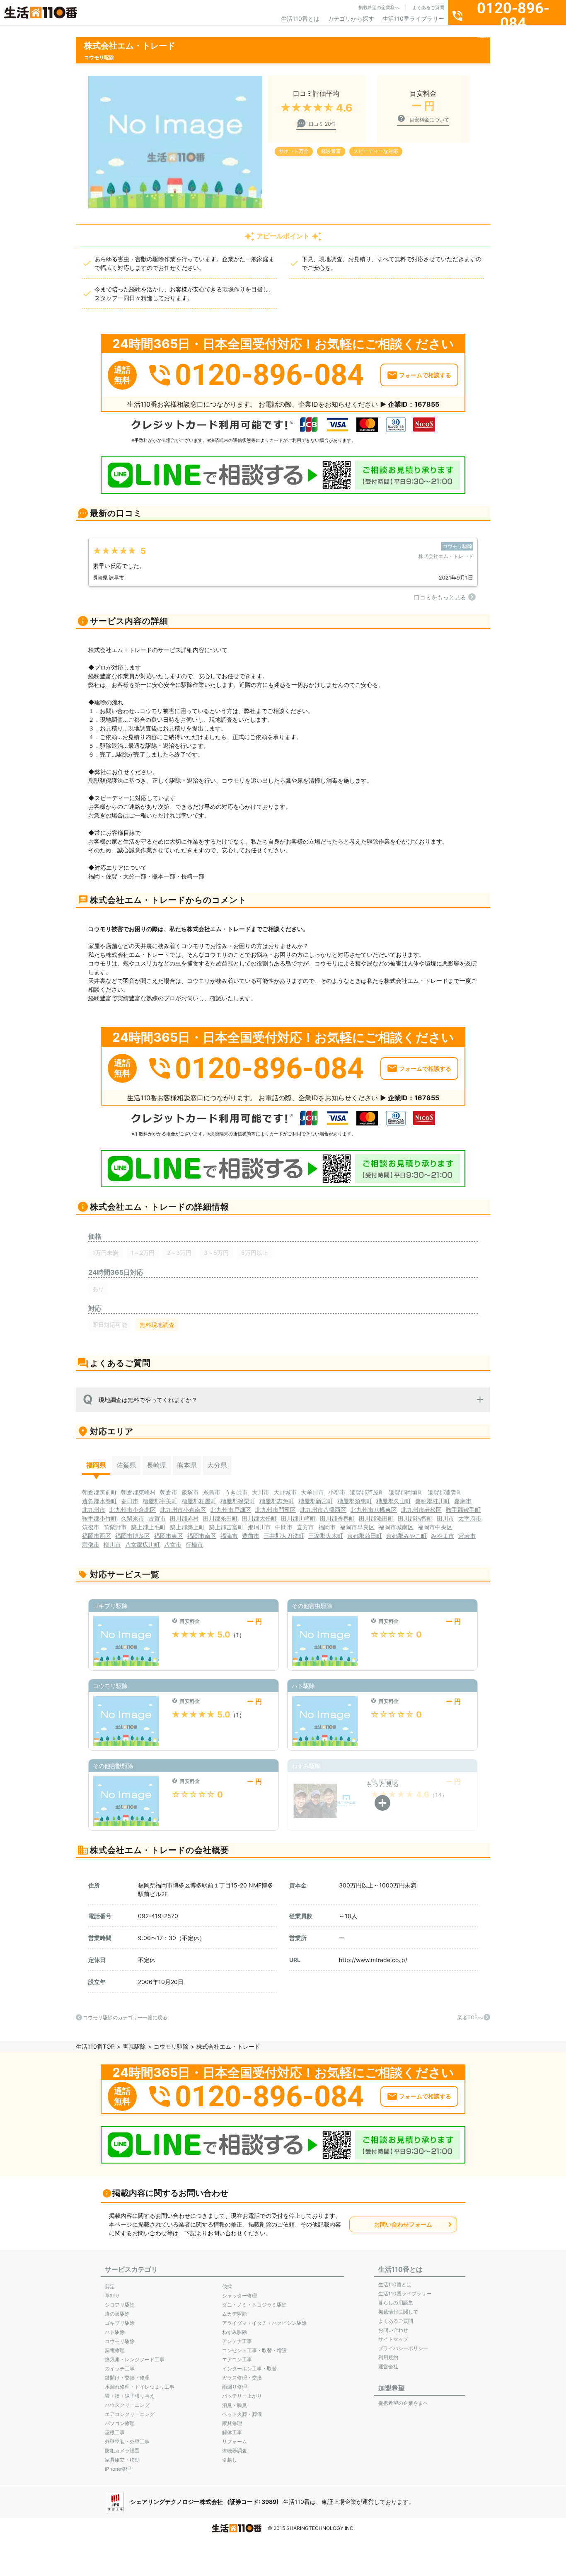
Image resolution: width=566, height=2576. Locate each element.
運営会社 (388, 2366)
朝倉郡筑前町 (99, 1492)
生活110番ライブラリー (413, 18)
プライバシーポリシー (403, 2348)
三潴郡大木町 (326, 1536)
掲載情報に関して (398, 2312)
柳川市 (112, 1544)
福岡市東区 (169, 1536)
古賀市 (157, 1518)
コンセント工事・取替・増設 (254, 2350)
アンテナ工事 (237, 2341)
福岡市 (327, 1527)
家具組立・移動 (122, 2460)
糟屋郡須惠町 (355, 1501)
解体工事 (232, 2432)
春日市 (130, 1501)
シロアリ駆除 (120, 2305)
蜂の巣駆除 (117, 2314)
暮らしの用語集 (396, 2303)
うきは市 (236, 1492)
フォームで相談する (425, 375)
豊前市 (251, 1536)
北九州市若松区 (421, 1510)
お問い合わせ (393, 2330)
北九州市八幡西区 (323, 1510)
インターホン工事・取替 (249, 2369)
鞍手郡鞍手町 (463, 1510)
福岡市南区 (202, 1536)
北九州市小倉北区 (133, 1510)
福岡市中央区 (435, 1527)
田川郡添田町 (376, 1518)
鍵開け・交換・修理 (127, 2378)
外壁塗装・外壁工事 (127, 2441)
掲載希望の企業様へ (379, 7)
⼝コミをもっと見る (440, 597)
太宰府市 (470, 1518)
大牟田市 (312, 1492)
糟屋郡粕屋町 (199, 1501)
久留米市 (133, 1518)
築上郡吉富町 (226, 1527)
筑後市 (91, 1527)
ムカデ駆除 (235, 2314)
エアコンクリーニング (130, 2414)
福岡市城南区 (396, 1527)
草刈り (112, 2296)
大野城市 (285, 1492)
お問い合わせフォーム (403, 2224)
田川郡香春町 (337, 1518)
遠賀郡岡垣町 (406, 1492)
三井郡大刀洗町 (284, 1536)
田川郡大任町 (259, 1518)
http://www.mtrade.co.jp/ (373, 1960)
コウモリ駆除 (171, 2046)
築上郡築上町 (187, 1527)
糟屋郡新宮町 (316, 1501)
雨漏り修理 (235, 2387)
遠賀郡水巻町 (99, 1501)
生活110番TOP (95, 2046)
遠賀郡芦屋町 (367, 1492)
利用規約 (388, 2357)
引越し (230, 2460)
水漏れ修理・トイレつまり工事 (140, 2387)
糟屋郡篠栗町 (238, 1501)
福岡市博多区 (133, 1536)
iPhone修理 (118, 2469)
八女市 (173, 1544)
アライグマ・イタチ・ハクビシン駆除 (264, 2323)
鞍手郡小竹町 (99, 1518)
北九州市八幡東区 (374, 1510)
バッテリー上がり (242, 2396)
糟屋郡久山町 (394, 1501)
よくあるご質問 (428, 7)
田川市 (445, 1518)
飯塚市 (190, 1492)
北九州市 (94, 1510)
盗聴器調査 (235, 2451)
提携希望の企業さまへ (403, 2403)
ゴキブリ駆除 (120, 2323)
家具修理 (232, 2423)
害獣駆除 (134, 2046)
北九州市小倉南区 (183, 1510)
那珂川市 (259, 1527)
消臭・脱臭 (235, 2405)
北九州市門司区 (276, 1510)
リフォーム (235, 2441)
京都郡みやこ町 (406, 1536)
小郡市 (337, 1492)
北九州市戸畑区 (231, 1510)
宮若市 (467, 1536)
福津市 (229, 1536)
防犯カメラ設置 (122, 2451)
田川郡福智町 (415, 1518)
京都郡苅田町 (365, 1536)
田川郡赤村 (184, 1518)
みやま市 (443, 1536)
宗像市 (91, 1544)
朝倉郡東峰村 (138, 1492)
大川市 (261, 1492)
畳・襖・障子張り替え (130, 2396)
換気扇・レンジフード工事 (135, 2359)
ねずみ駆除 (235, 2332)
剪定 (110, 2286)
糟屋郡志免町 (277, 1501)
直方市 (305, 1527)
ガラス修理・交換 (242, 2378)
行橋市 (194, 1544)
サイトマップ (393, 2339)
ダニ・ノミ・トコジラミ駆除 (254, 2305)
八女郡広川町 (143, 1544)
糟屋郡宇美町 (160, 1501)
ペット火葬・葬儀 (242, 2414)
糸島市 (212, 1492)
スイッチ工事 (120, 2369)
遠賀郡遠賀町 (445, 1492)
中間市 (284, 1527)
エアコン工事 (237, 2359)
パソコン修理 (120, 2423)
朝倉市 (169, 1492)
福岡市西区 (97, 1536)
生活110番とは (300, 18)
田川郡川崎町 (298, 1518)
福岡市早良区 (357, 1527)
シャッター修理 (239, 2296)
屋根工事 (115, 2432)
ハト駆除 (115, 2332)
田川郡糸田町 (220, 1518)
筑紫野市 (115, 1527)
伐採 (227, 2286)
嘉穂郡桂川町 (433, 1501)
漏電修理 (115, 2350)
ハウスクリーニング (127, 2405)
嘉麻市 (463, 1501)
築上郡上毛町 (148, 1527)
